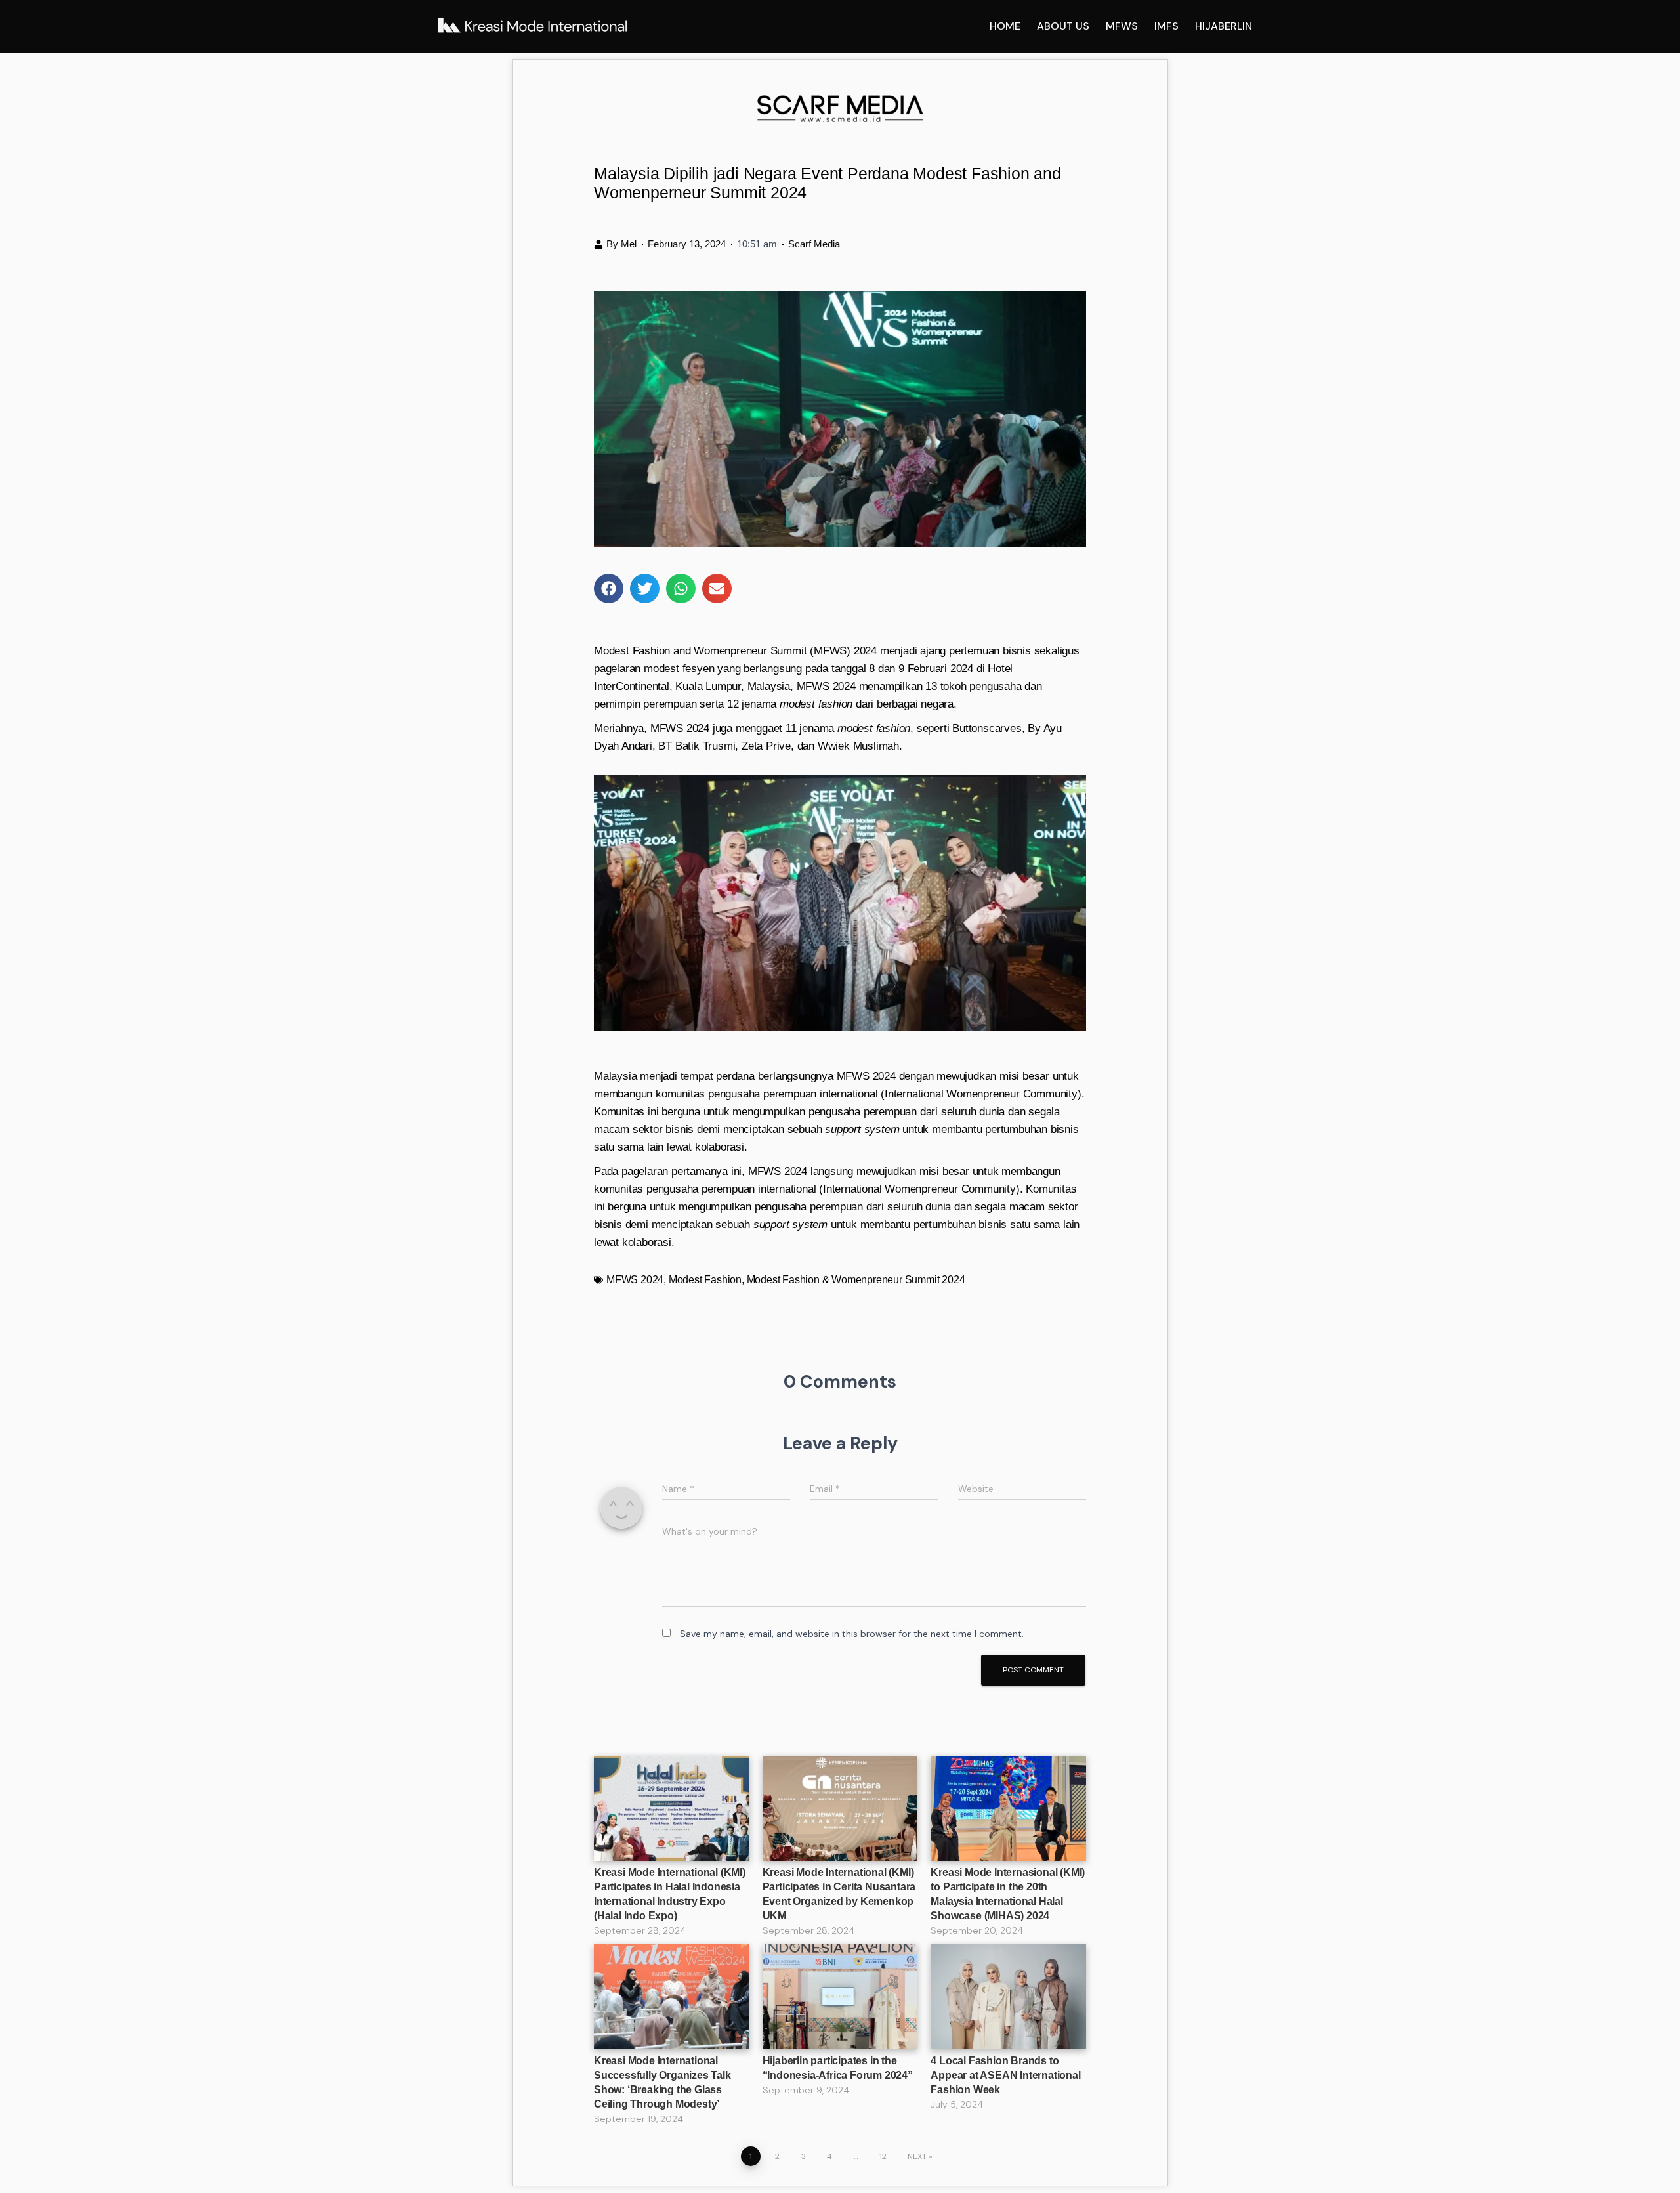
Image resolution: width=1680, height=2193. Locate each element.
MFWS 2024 (635, 1280)
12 (883, 2156)
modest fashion (874, 728)
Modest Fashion (705, 1280)
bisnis (993, 1224)
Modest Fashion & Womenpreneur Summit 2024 (856, 1280)
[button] (609, 588)
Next (917, 2156)
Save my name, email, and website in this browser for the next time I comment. (852, 1634)
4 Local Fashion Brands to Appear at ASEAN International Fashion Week (1005, 2075)
